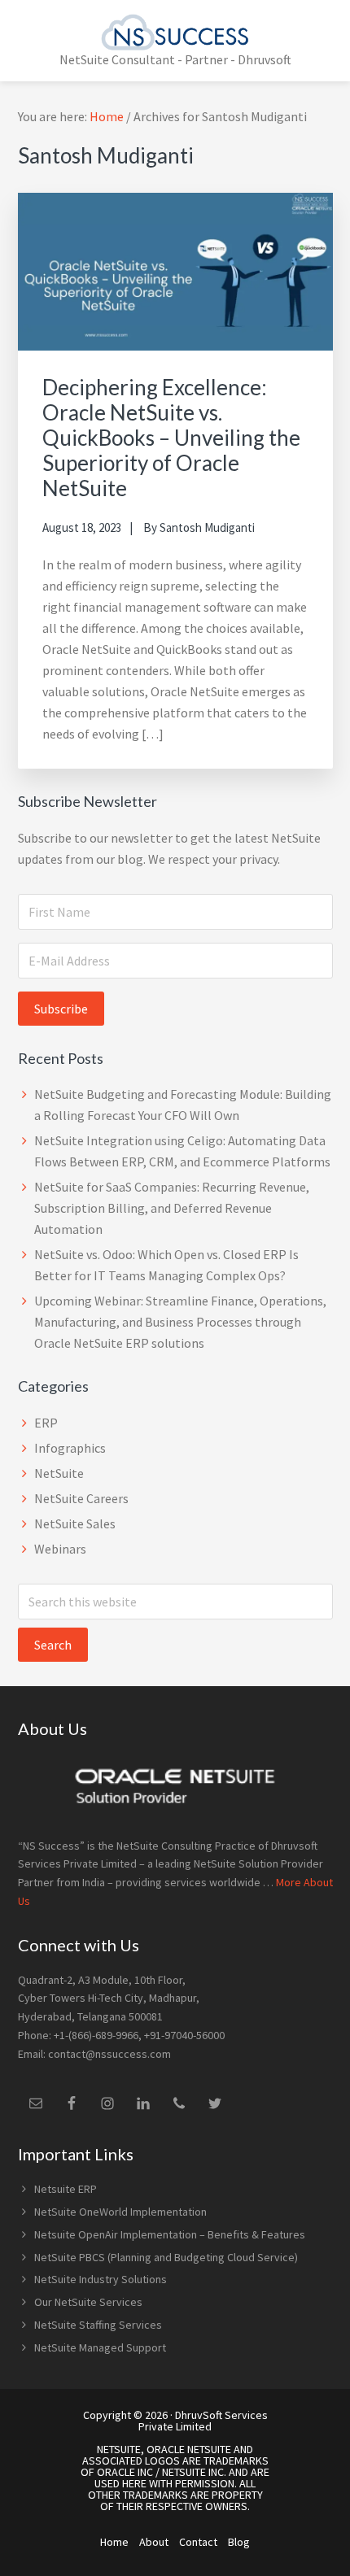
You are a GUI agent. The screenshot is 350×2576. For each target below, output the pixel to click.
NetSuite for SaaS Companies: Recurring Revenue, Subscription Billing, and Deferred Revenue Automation (172, 1208)
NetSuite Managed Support (100, 2347)
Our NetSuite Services (88, 2302)
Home (114, 2542)
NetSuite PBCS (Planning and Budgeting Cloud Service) (167, 2257)
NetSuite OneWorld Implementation (120, 2212)
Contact (198, 2542)
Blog (239, 2542)
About (154, 2542)
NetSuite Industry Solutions (101, 2279)
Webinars (60, 1549)
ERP (46, 1423)
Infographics (70, 1448)
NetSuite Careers (81, 1498)
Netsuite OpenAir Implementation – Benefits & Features (170, 2234)
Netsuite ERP (66, 2189)
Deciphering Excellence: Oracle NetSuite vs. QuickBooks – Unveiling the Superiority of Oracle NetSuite (171, 438)
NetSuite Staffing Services (98, 2325)
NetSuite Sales (75, 1523)
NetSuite (59, 1473)
